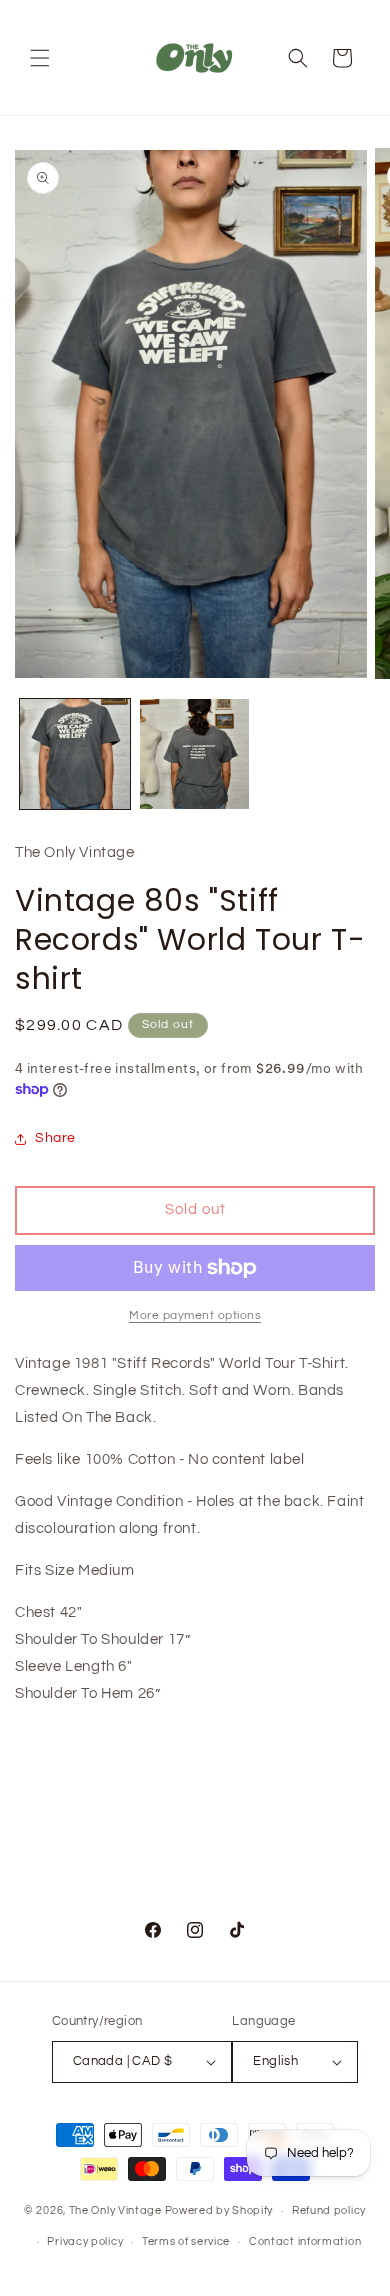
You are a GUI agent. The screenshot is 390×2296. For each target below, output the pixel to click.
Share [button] (55, 1138)
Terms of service (186, 2241)
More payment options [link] (195, 1315)
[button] (40, 58)
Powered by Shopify (219, 2210)
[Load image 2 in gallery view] (195, 754)
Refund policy (329, 2210)
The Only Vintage (115, 2210)
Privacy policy (85, 2241)
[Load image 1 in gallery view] (75, 754)
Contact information (305, 2241)
